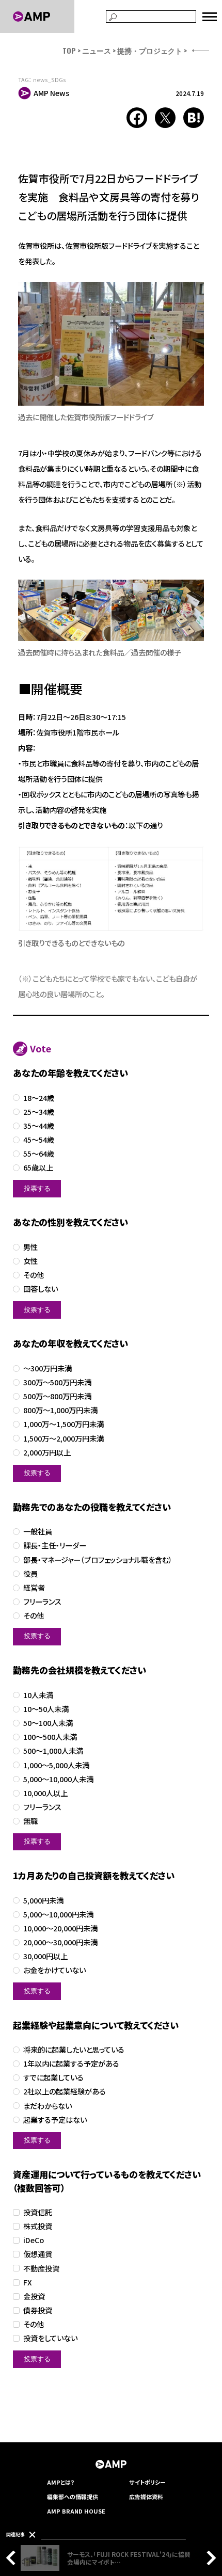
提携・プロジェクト (150, 50)
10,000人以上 (45, 1793)
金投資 (34, 2297)
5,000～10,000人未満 (58, 1779)
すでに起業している (53, 2078)
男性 (30, 1247)
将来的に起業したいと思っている (74, 2050)
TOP (69, 50)
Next (209, 2558)
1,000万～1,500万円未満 (64, 1424)
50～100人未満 (48, 1723)
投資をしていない (50, 2338)
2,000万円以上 (47, 1453)
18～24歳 (39, 1098)
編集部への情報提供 (73, 2497)
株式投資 (38, 2226)
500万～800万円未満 (57, 1396)
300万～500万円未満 (57, 1382)
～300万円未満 (47, 1369)
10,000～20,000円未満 (60, 1929)
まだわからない (47, 2106)
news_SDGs (50, 80)
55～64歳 (39, 1154)
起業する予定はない (55, 2120)
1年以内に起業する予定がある (71, 2064)
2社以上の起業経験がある (65, 2092)
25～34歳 (39, 1112)
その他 (34, 1275)
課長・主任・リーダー (55, 1546)
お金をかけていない (54, 1970)
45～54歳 (39, 1140)
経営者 (34, 1588)
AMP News (51, 93)
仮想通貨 (38, 2254)
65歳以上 (38, 1168)
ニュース (97, 50)
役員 (30, 1574)
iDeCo (34, 2240)
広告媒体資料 (146, 2497)
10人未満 (38, 1695)
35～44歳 (39, 1126)
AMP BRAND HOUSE (76, 2511)
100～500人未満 (50, 1737)
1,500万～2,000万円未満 (64, 1439)
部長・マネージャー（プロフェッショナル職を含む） (98, 1560)
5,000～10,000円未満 (58, 1915)
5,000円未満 (43, 1901)
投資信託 (38, 2212)
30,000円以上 (45, 1956)
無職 (30, 1821)
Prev (13, 2558)
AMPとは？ (61, 2482)
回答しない (41, 1289)
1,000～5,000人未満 (56, 1765)
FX (28, 2283)
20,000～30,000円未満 (60, 1942)
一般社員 (38, 1532)
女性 (30, 1261)
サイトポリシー (147, 2482)
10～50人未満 (46, 1709)
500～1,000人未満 (53, 1751)
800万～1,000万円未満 (60, 1410)
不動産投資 (41, 2269)
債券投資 (38, 2310)
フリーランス (42, 1602)
